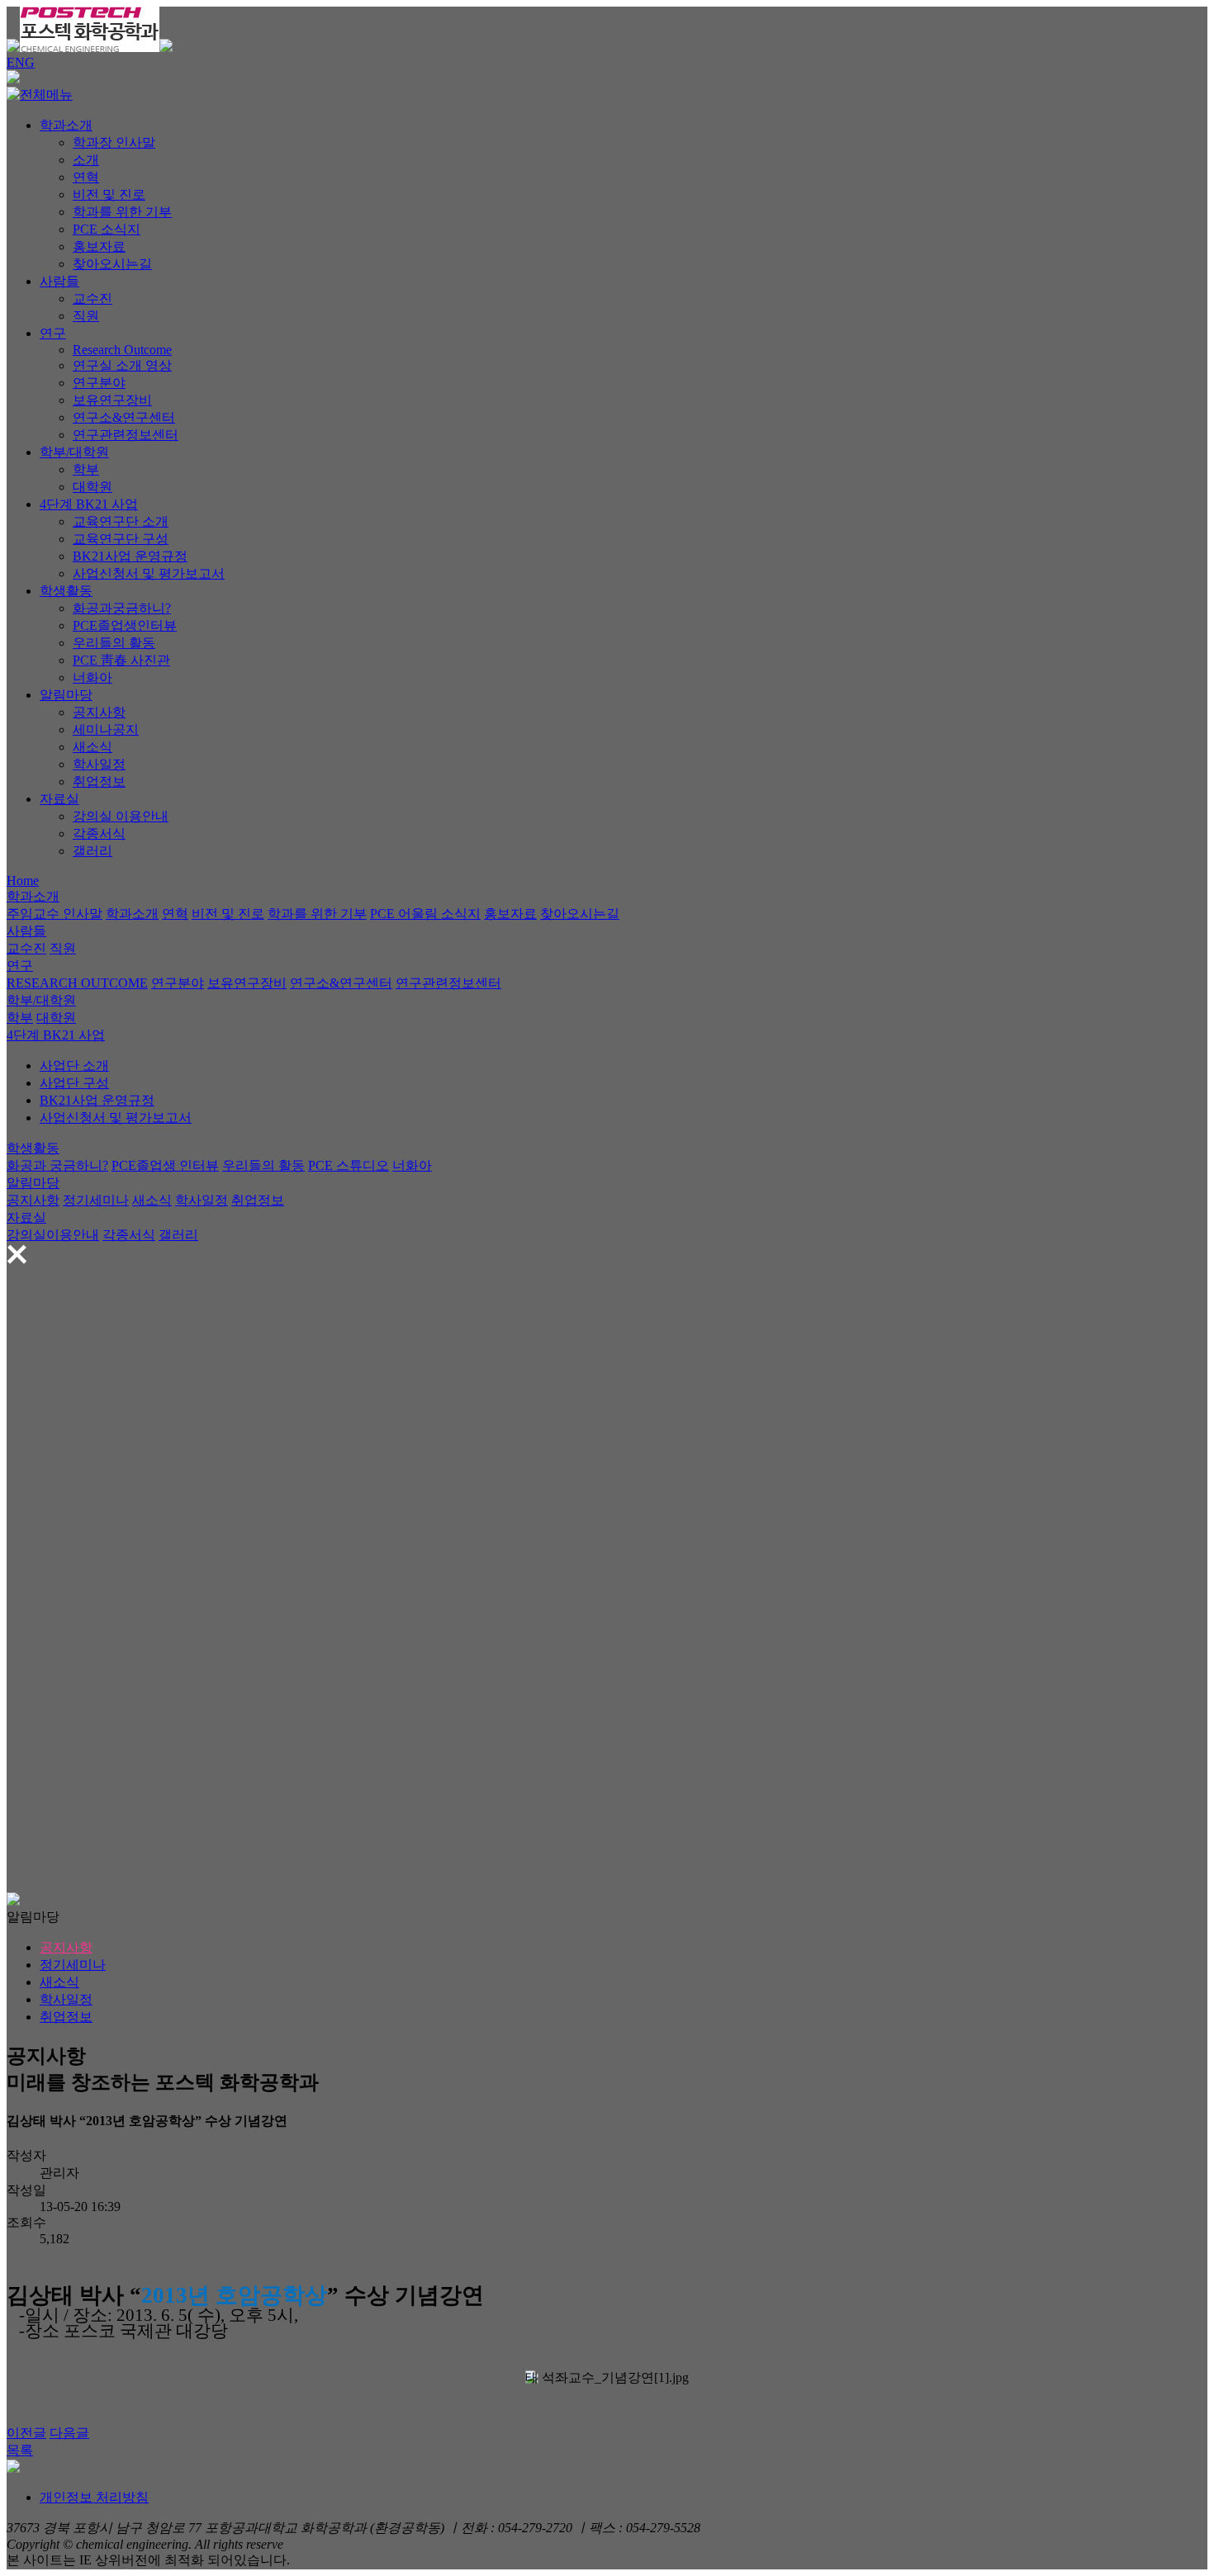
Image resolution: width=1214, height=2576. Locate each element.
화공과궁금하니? (122, 608)
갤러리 (92, 851)
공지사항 (99, 712)
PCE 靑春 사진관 (121, 660)
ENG (21, 62)
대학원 (92, 487)
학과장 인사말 (114, 142)
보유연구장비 (112, 400)
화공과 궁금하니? (57, 1165)
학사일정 (99, 764)
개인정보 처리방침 (94, 2497)
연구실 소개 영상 (122, 365)
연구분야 (99, 383)
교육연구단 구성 (121, 539)
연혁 (86, 177)
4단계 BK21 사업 (89, 504)
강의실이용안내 (53, 1235)
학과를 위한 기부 (122, 212)
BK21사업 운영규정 (130, 556)
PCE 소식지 (107, 229)
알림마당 (66, 695)
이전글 (26, 2433)
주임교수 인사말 (55, 914)
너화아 (92, 677)
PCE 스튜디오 (349, 1165)
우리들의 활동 (114, 643)
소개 (86, 160)
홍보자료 (99, 246)
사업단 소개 (74, 1065)
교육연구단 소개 (121, 521)
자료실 (59, 799)
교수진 (92, 298)
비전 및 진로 (109, 194)
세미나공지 (106, 729)
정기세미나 (96, 1200)
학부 (86, 469)
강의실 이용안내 (121, 816)
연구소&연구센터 (124, 417)
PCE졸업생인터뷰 (125, 625)
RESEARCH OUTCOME (77, 983)
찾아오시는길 (112, 264)
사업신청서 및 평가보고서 (149, 573)
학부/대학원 (74, 452)
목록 (20, 2450)
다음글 (69, 2433)
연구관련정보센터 (126, 435)
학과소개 (66, 125)
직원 (86, 316)
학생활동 (66, 591)
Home (23, 881)
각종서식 (99, 833)
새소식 (92, 747)
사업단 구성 (74, 1083)
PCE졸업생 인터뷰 (165, 1165)
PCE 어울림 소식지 (425, 914)
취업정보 (99, 781)
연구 (53, 333)
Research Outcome (122, 350)
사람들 (59, 281)
